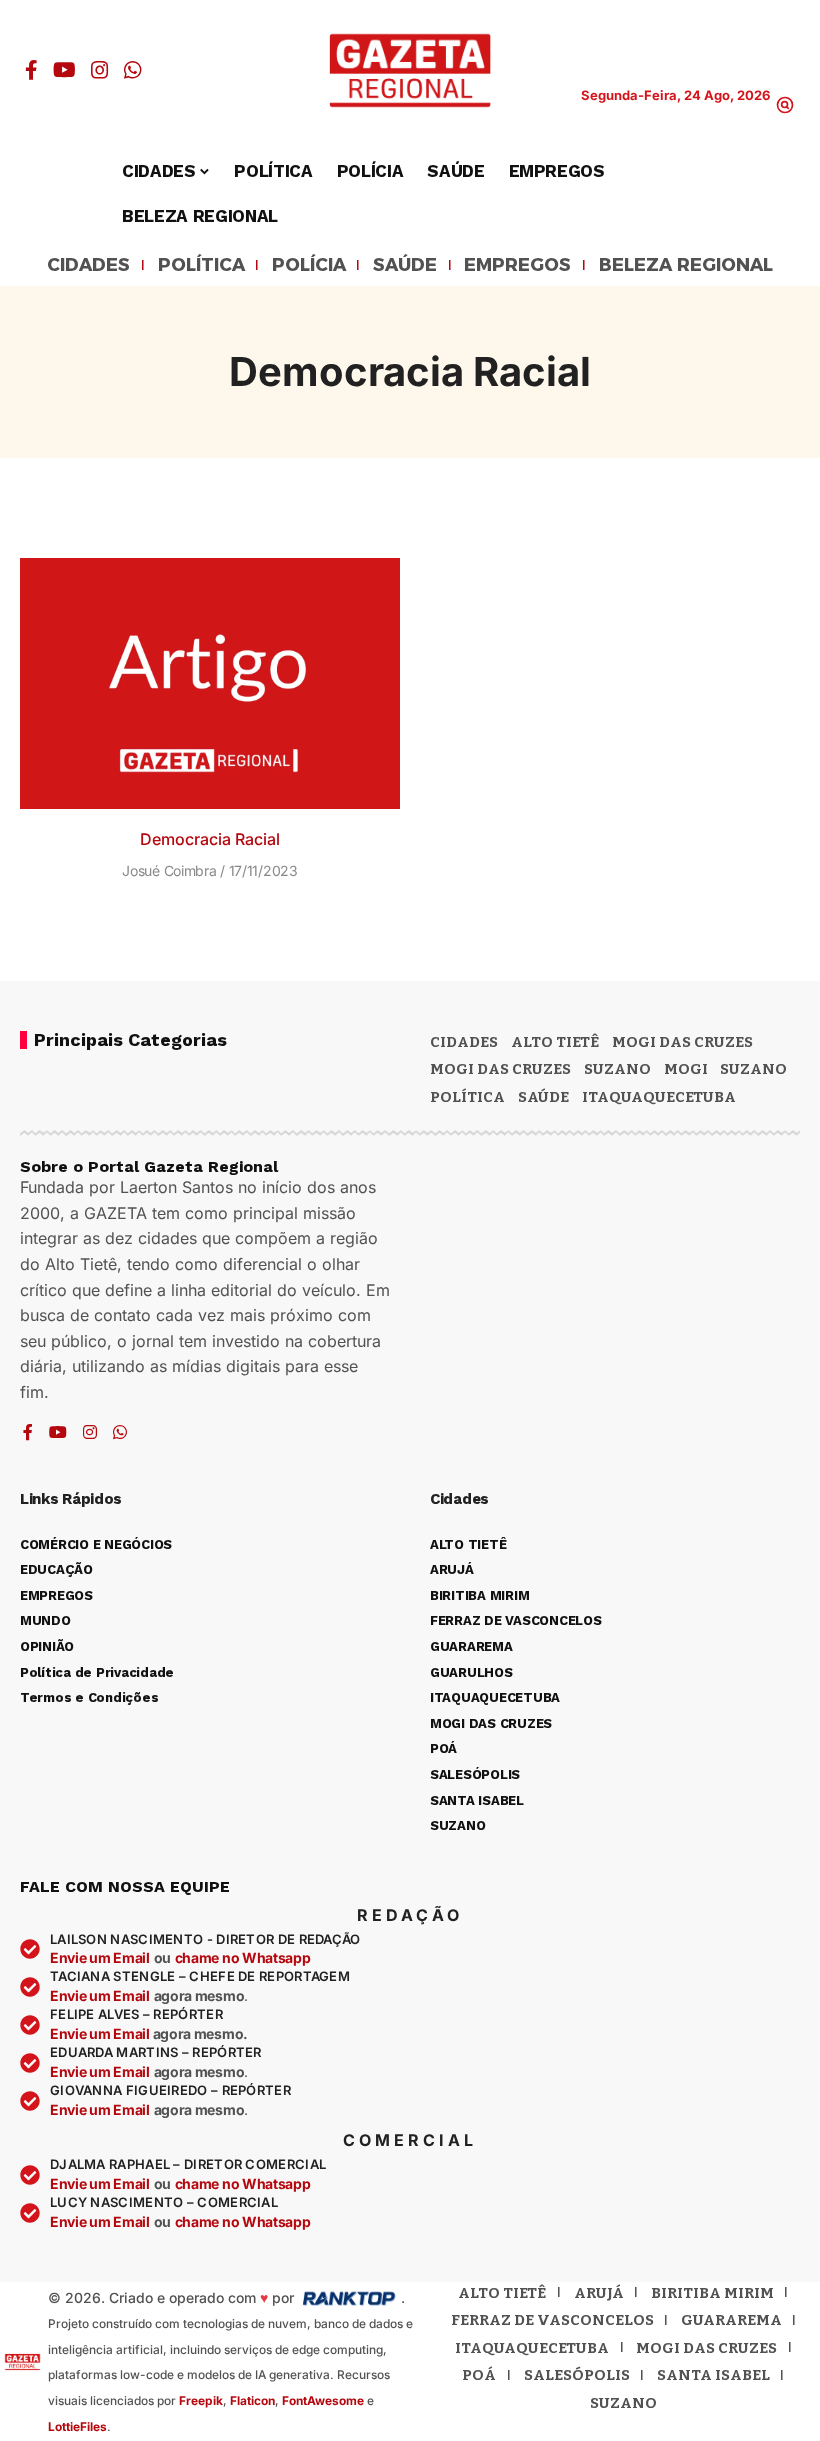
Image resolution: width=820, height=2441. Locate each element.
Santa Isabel (713, 2375)
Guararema (731, 2320)
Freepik (201, 2400)
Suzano (617, 1069)
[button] (785, 105)
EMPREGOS (517, 266)
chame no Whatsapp (243, 1957)
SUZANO (753, 1069)
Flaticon (252, 2400)
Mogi (686, 1069)
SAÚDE (405, 266)
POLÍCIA (309, 266)
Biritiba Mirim (712, 2293)
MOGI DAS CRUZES (682, 1042)
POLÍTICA (201, 266)
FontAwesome (323, 2400)
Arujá (599, 2293)
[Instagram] (100, 70)
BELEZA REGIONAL (686, 266)
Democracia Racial (210, 839)
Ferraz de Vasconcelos (552, 2320)
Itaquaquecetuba (532, 2348)
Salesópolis (577, 2375)
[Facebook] (31, 70)
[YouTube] (64, 70)
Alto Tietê (555, 1042)
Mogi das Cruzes (500, 1069)
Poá (479, 2375)
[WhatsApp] (133, 70)
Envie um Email (100, 1957)
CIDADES (88, 266)
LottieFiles (77, 2426)
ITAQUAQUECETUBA (659, 1097)
